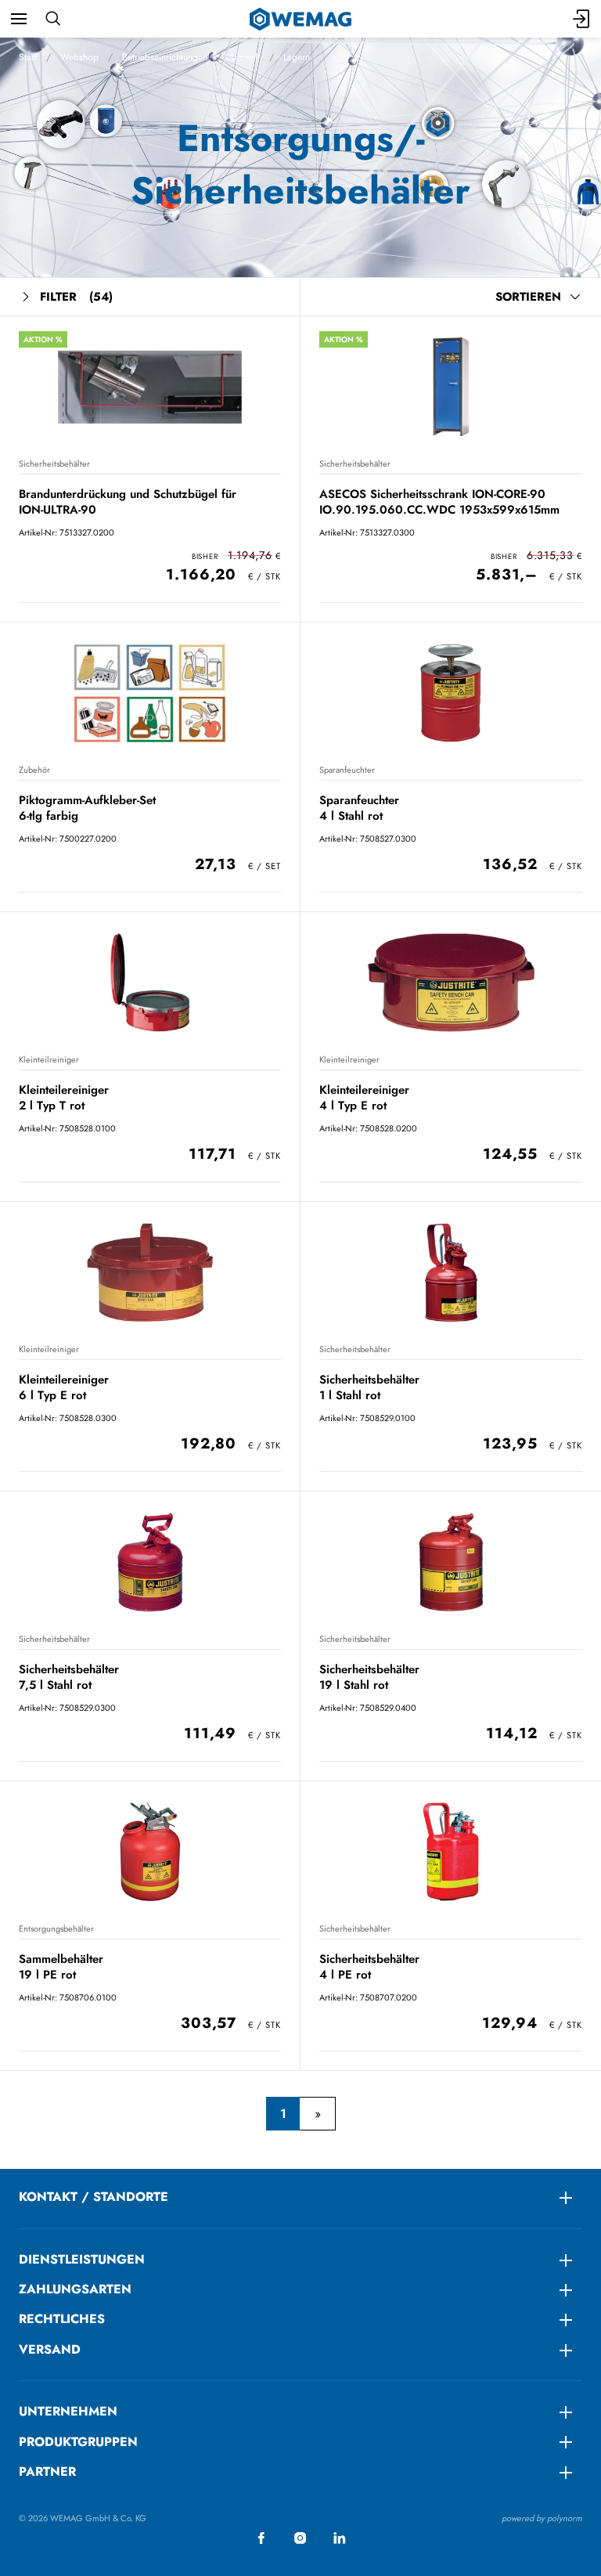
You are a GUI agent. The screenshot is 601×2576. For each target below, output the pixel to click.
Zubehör (34, 770)
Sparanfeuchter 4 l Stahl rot (359, 808)
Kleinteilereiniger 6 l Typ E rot (64, 1387)
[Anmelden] (582, 19)
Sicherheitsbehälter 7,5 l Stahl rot (69, 1677)
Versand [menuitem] (50, 2349)
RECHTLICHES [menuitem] (62, 2319)
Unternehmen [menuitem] (68, 2411)
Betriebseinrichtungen (165, 57)
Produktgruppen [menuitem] (78, 2442)
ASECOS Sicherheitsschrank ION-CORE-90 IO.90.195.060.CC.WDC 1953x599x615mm (439, 501)
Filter (76, 297)
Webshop (79, 57)
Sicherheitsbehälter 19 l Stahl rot (369, 1677)
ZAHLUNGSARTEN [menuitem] (75, 2289)
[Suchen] (53, 19)
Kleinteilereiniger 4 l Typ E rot (364, 1097)
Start (28, 57)
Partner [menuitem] (47, 2471)
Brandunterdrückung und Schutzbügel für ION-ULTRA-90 (128, 501)
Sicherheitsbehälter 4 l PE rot (369, 1966)
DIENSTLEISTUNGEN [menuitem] (82, 2259)
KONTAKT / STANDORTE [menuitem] (94, 2197)
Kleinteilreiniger (49, 1059)
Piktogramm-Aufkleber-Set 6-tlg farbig (87, 808)
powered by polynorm (542, 2518)
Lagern (297, 57)
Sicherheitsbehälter (54, 464)
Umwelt (245, 57)
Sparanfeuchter (347, 770)
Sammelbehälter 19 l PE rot (61, 1966)
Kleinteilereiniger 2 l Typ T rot (64, 1097)
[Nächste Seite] (317, 2114)
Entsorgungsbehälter (56, 1928)
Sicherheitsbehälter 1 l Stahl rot (369, 1387)
